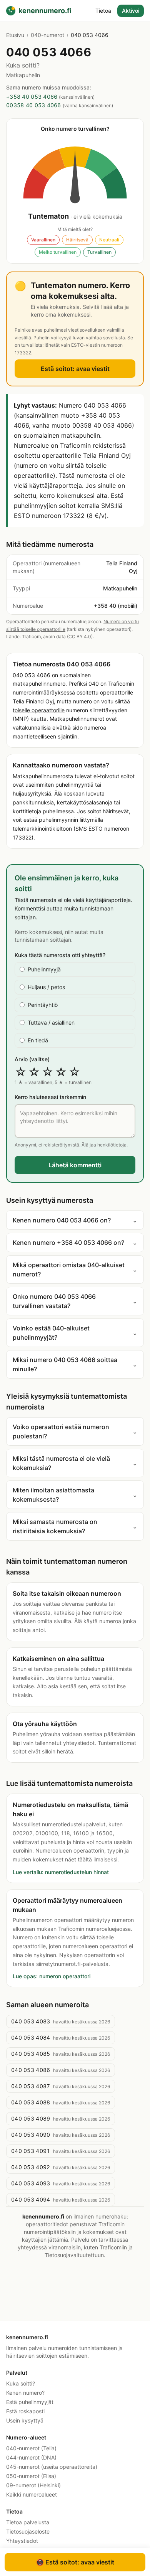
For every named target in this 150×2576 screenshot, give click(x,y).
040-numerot (47, 35)
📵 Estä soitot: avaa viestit (75, 2562)
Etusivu (15, 35)
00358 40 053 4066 (34, 105)
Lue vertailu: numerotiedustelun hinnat (61, 1872)
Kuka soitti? (21, 2383)
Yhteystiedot (22, 2541)
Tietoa (103, 11)
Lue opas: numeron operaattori (52, 1976)
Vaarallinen (43, 240)
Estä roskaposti (25, 2411)
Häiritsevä (77, 240)
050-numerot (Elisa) (31, 2476)
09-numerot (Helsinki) (33, 2485)
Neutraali (109, 240)
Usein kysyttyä (25, 2420)
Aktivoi (131, 11)
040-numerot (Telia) (31, 2448)
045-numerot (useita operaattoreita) (52, 2467)
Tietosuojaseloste (28, 2531)
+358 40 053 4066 (32, 97)
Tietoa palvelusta (28, 2522)
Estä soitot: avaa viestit (75, 369)
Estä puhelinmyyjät (30, 2402)
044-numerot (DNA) (31, 2457)
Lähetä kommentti (75, 1165)
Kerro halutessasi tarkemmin (50, 1097)
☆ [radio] (21, 1072)
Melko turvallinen (58, 252)
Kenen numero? (25, 2393)
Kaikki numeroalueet (32, 2494)
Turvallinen (99, 252)
